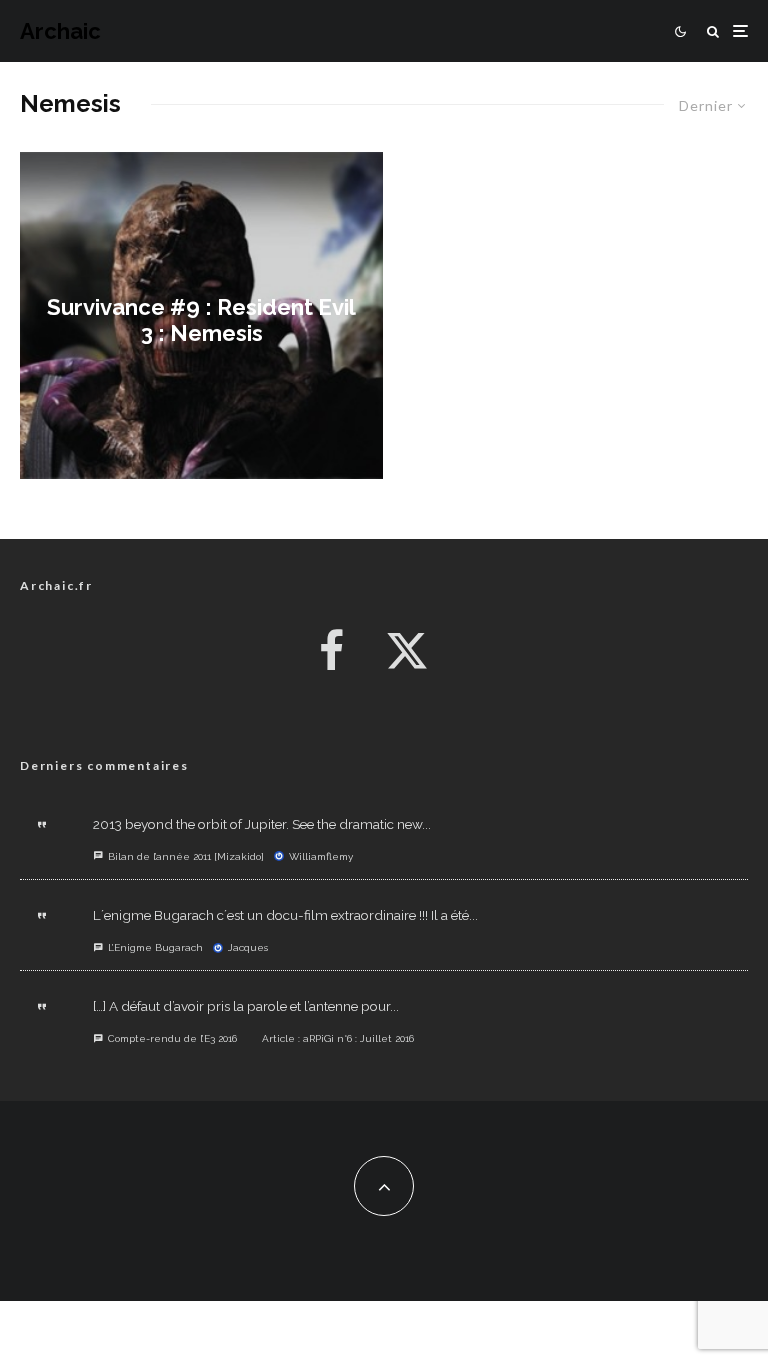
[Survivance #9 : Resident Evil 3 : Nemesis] (201, 315)
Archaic (60, 31)
